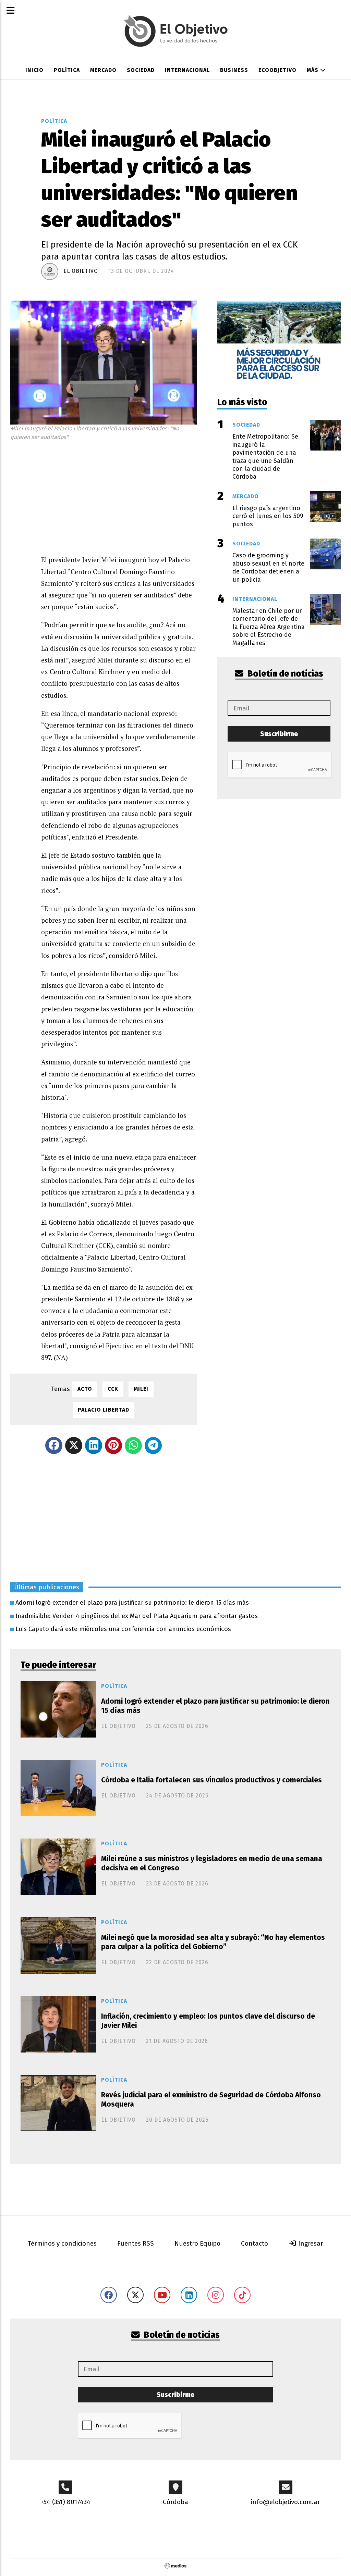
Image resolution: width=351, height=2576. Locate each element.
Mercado (103, 70)
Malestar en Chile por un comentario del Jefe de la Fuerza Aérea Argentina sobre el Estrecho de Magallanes (269, 627)
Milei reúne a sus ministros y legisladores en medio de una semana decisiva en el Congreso (212, 1863)
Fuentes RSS (136, 2243)
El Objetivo (81, 271)
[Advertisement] (119, 496)
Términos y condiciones (62, 2243)
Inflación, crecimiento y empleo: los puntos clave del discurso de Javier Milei (208, 2021)
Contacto (255, 2243)
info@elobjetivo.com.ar (286, 2502)
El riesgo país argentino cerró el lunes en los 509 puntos (268, 516)
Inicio (34, 70)
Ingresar (310, 2243)
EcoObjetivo (277, 70)
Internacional (187, 70)
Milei (141, 1389)
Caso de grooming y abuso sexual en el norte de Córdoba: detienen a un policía (268, 567)
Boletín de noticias (285, 674)
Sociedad (141, 70)
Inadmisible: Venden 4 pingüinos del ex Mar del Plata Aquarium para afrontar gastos (137, 1616)
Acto (85, 1389)
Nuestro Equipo (197, 2243)
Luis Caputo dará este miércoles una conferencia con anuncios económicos (123, 1629)
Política (67, 70)
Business (234, 70)
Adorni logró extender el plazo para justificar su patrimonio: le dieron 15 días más (132, 1603)
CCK (113, 1389)
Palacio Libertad (104, 1410)
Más (313, 70)
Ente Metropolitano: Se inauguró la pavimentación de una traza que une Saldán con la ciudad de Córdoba (265, 457)
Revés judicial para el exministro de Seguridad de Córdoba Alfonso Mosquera (211, 2100)
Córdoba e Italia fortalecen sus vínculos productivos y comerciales (211, 1780)
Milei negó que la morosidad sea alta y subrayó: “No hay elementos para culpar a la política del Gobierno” (213, 1942)
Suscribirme (279, 734)
